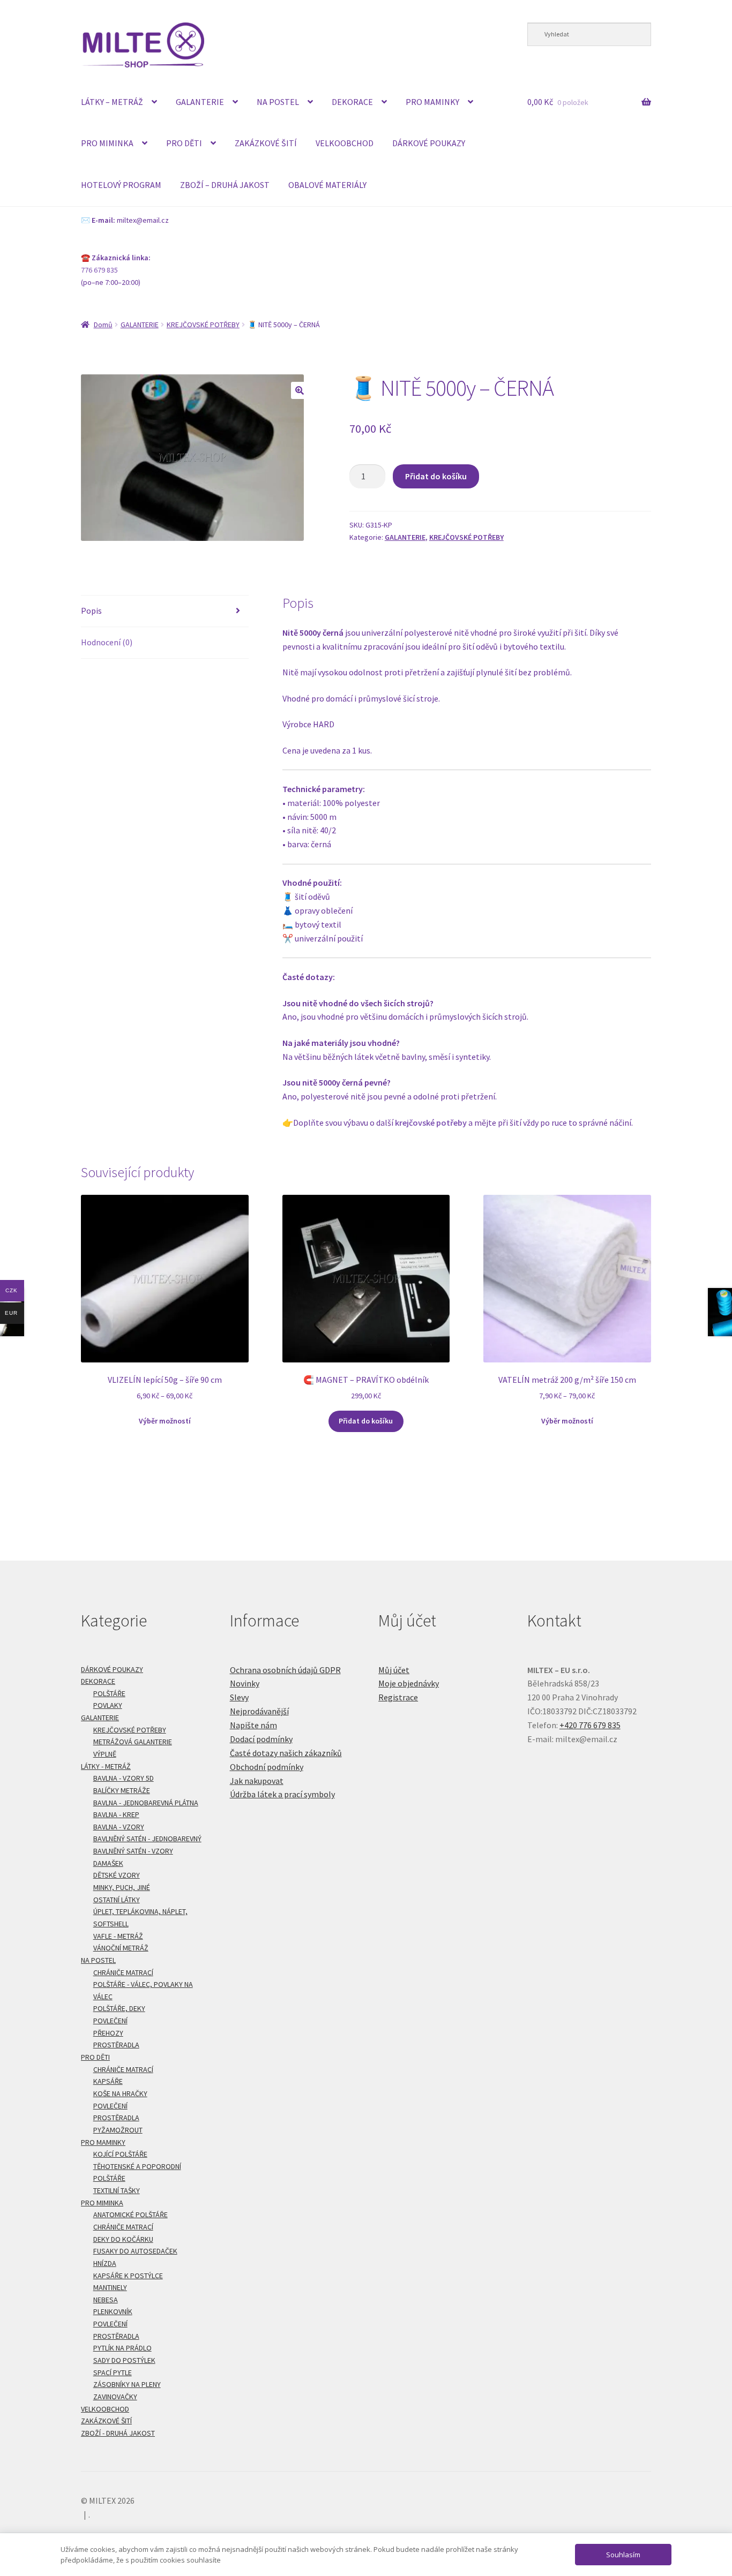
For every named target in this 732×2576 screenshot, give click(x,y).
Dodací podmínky (261, 1739)
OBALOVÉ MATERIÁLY (327, 185)
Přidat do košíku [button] (366, 1421)
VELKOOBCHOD (345, 143)
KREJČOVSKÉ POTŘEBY (203, 325)
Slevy (239, 1697)
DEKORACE (352, 102)
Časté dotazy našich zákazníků (286, 1753)
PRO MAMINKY (432, 102)
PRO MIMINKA (107, 143)
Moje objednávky (409, 1683)
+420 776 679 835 (590, 1725)
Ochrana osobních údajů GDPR (285, 1670)
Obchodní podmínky (267, 1767)
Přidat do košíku (436, 476)
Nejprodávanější (259, 1711)
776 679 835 (99, 270)
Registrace (398, 1697)
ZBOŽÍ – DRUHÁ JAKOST (225, 185)
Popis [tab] (91, 611)
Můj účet (394, 1670)
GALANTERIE (200, 102)
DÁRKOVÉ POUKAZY (429, 143)
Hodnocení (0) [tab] (107, 642)
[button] (300, 390)
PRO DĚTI (184, 143)
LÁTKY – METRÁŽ (112, 102)
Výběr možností (165, 1421)
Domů (103, 325)
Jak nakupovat (257, 1781)
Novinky (245, 1683)
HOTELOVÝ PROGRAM (121, 185)
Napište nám (253, 1725)
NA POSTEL (278, 102)
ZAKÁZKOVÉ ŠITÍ (266, 143)
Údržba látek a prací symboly (282, 1794)
